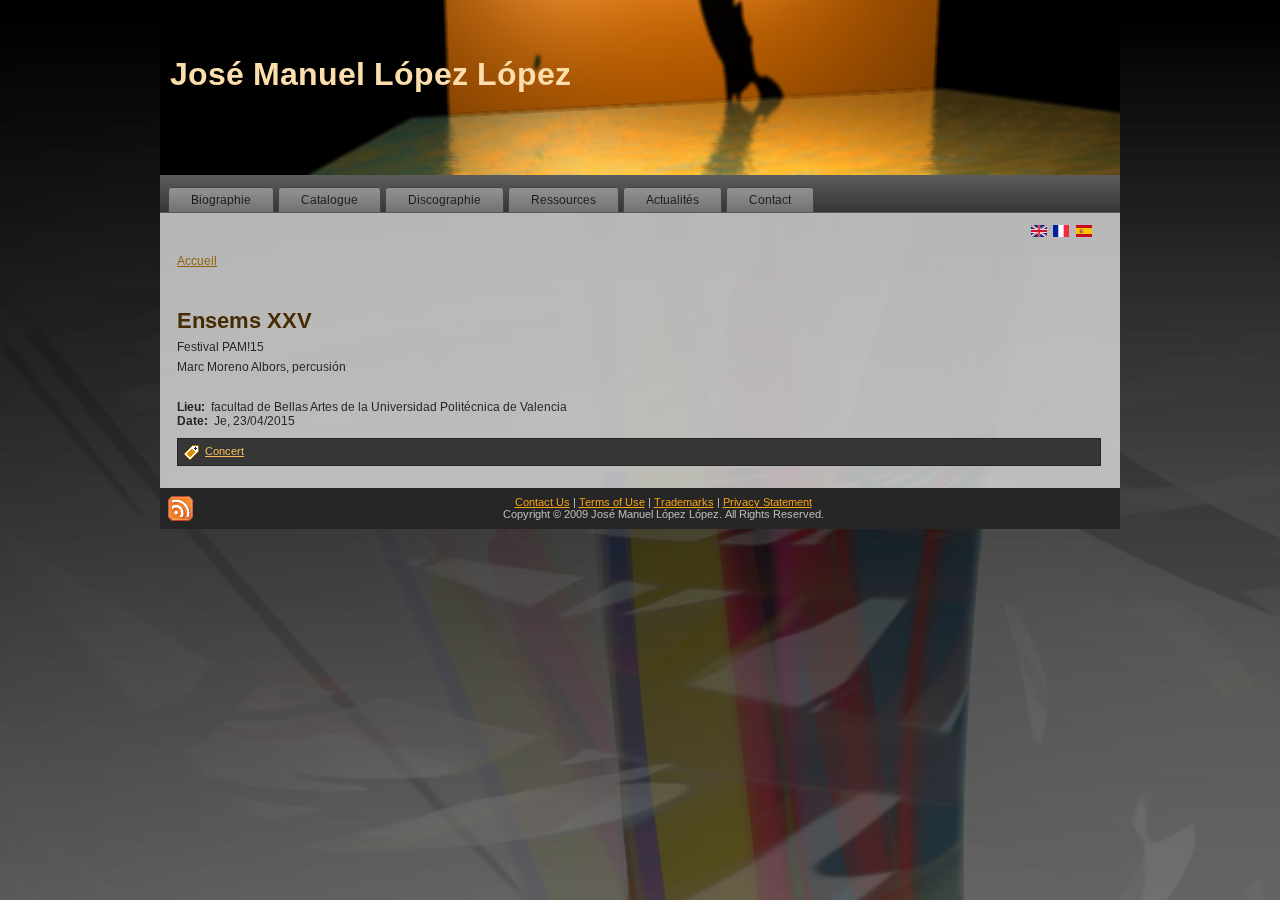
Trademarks (684, 502)
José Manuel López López (370, 74)
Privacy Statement (767, 502)
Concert (224, 451)
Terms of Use (612, 502)
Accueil (197, 261)
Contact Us (542, 502)
